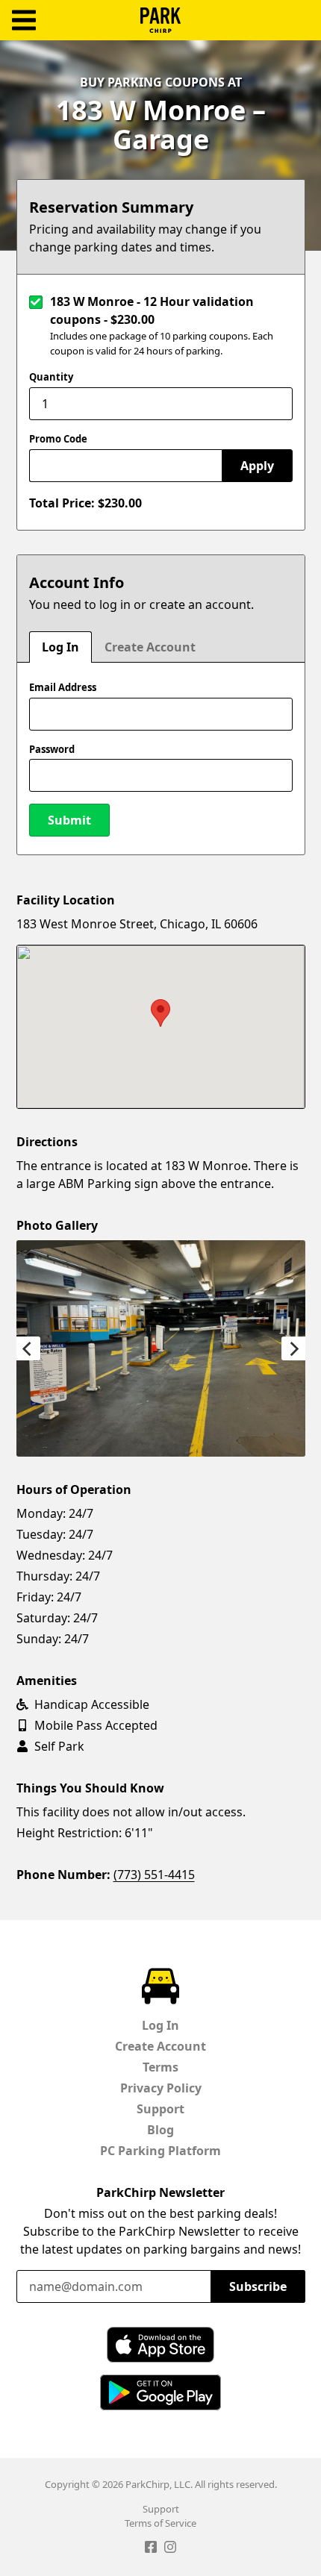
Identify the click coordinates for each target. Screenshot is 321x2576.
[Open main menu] (24, 21)
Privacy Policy (161, 2088)
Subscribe (258, 2286)
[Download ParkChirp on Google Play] (160, 2392)
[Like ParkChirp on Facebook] (151, 2549)
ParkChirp (160, 20)
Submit (69, 820)
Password (52, 749)
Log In (60, 647)
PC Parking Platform (160, 2151)
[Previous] (28, 1348)
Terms (160, 2067)
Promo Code (58, 439)
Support (160, 2109)
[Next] (293, 1348)
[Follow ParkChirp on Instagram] (170, 2549)
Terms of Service (160, 2523)
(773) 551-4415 (154, 1875)
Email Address (63, 687)
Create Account (150, 647)
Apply (257, 466)
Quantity (51, 377)
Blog (160, 2130)
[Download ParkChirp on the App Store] (160, 2345)
